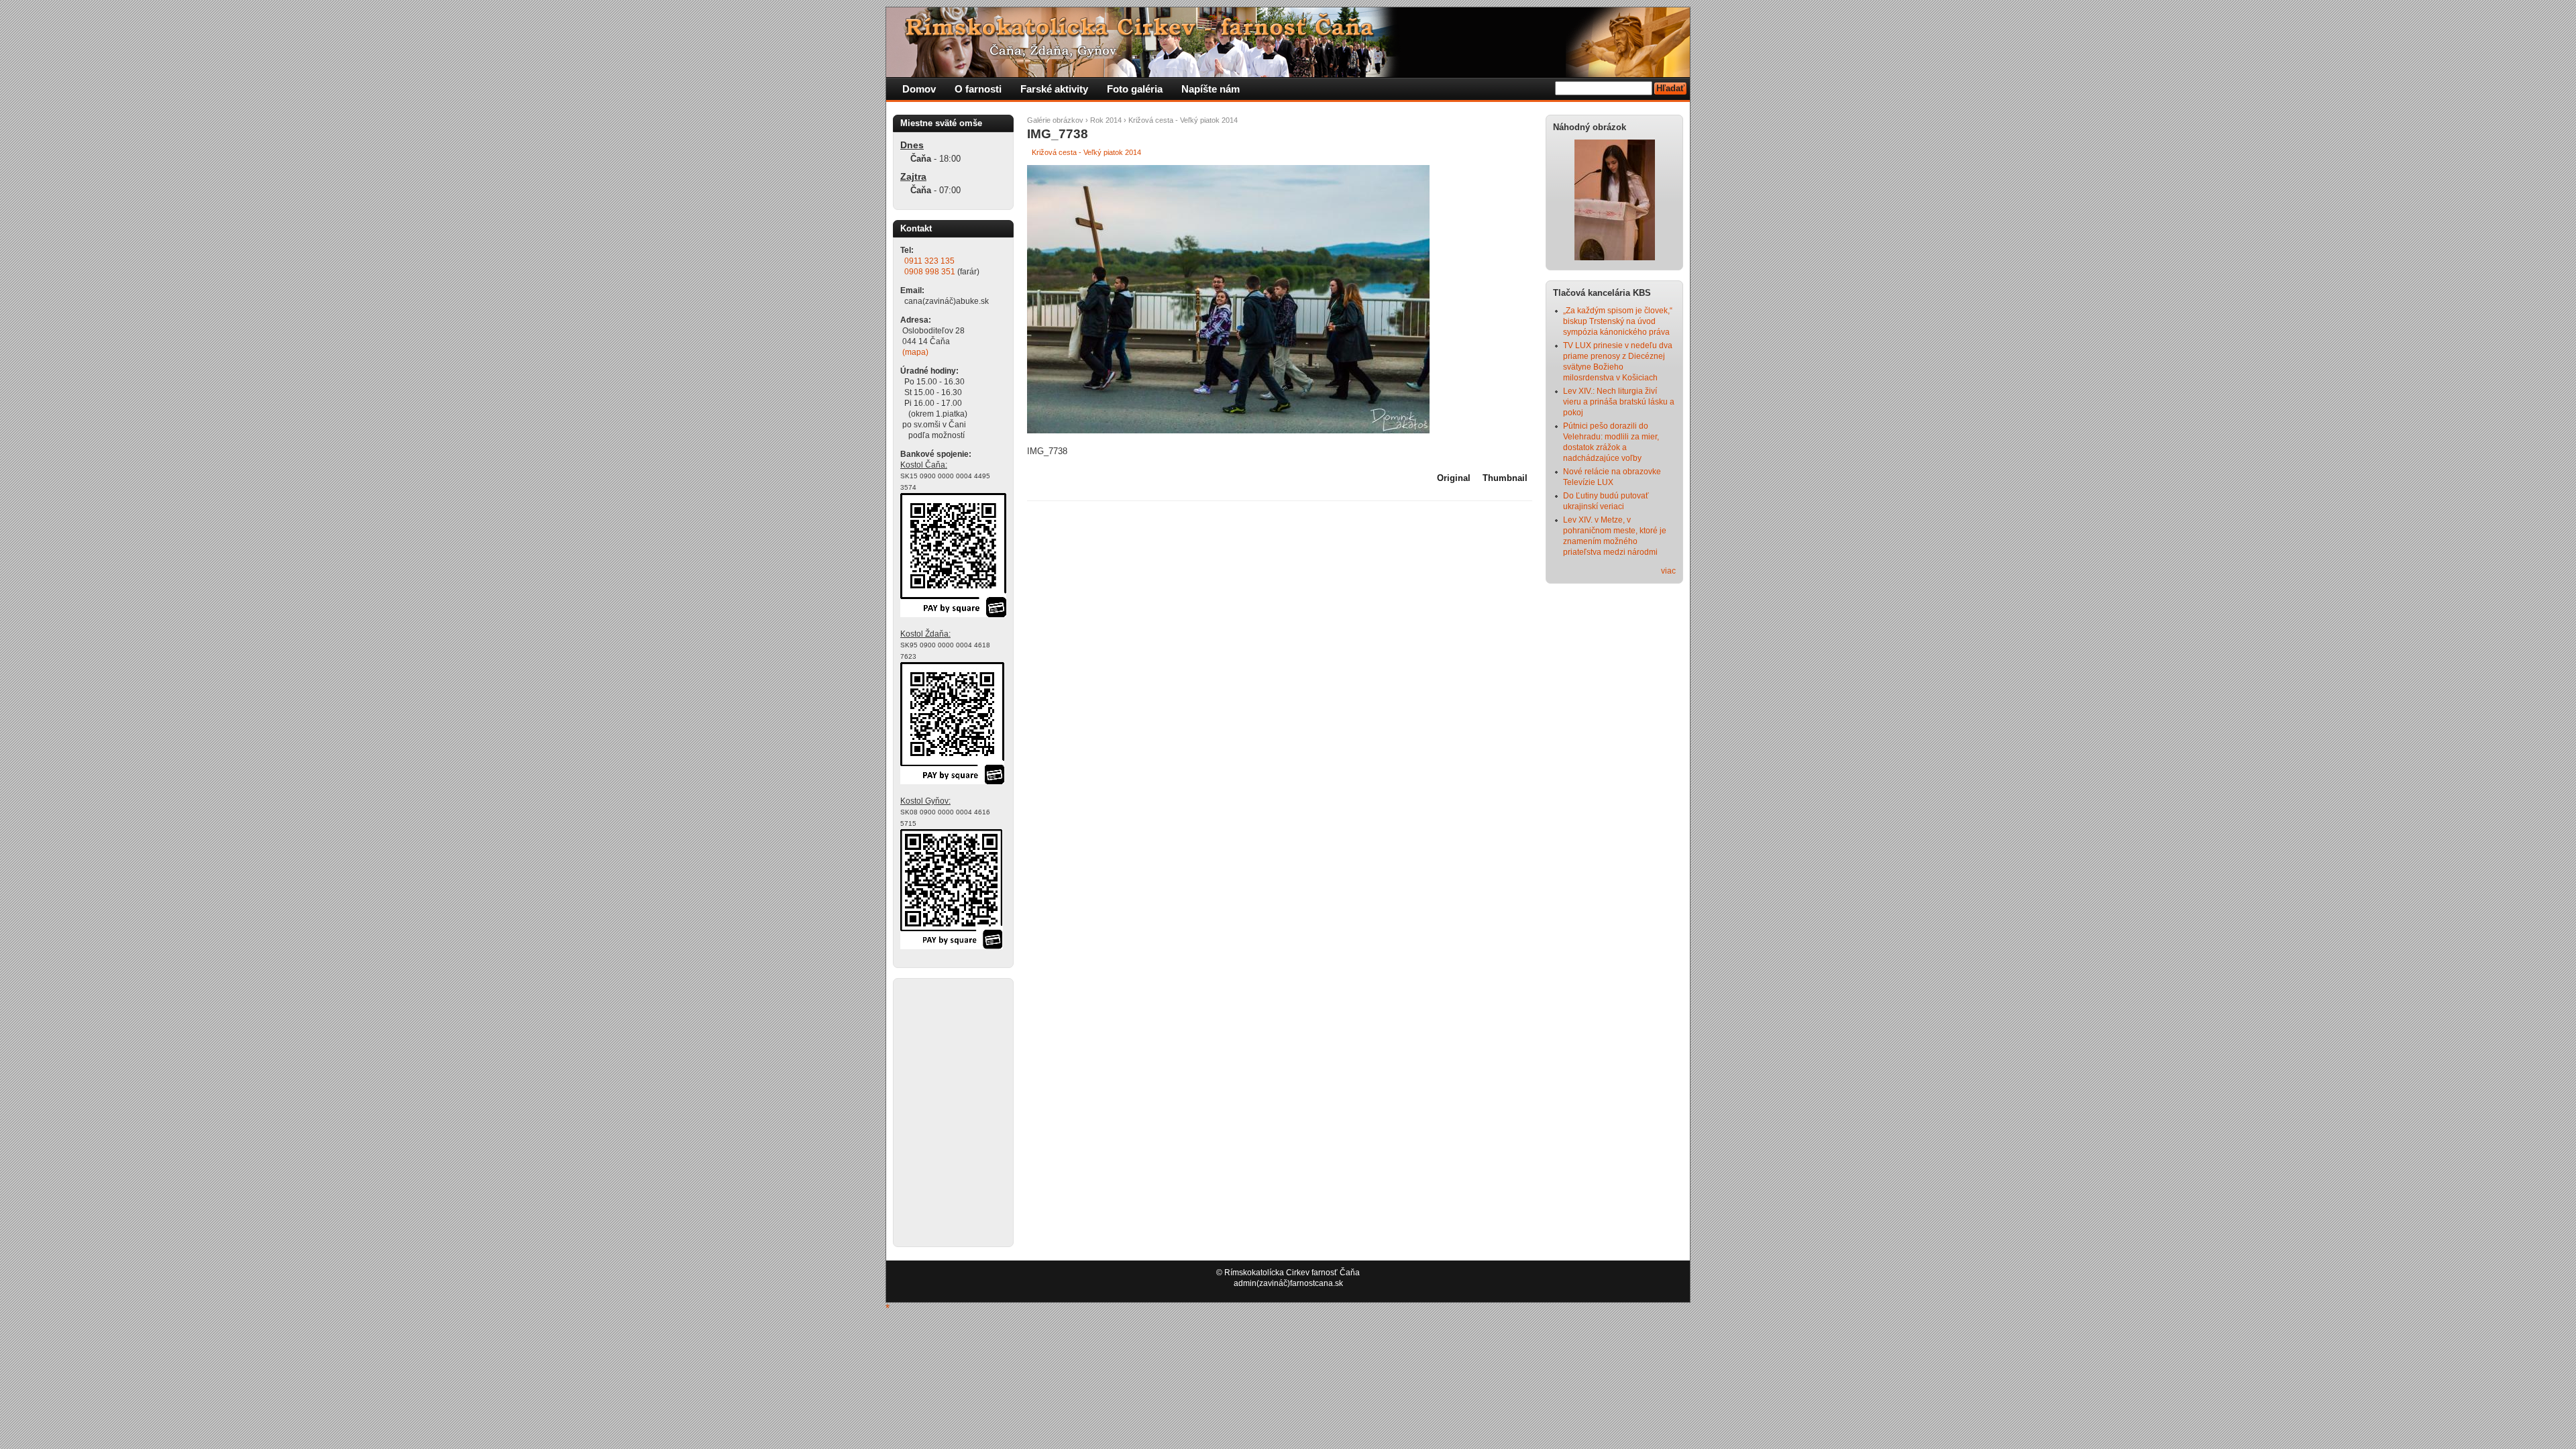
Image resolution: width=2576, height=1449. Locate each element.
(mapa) (915, 352)
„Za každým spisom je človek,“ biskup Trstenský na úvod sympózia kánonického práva (1618, 321)
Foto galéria (1135, 89)
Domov (919, 89)
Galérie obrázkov (1055, 120)
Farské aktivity (1054, 89)
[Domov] (1144, 74)
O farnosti (978, 89)
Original (1454, 478)
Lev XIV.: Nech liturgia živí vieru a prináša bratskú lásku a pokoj (1619, 402)
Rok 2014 (1106, 120)
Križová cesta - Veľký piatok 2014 (1183, 120)
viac (1668, 571)
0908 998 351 (930, 272)
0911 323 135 (929, 261)
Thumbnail (1505, 478)
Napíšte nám (1211, 89)
